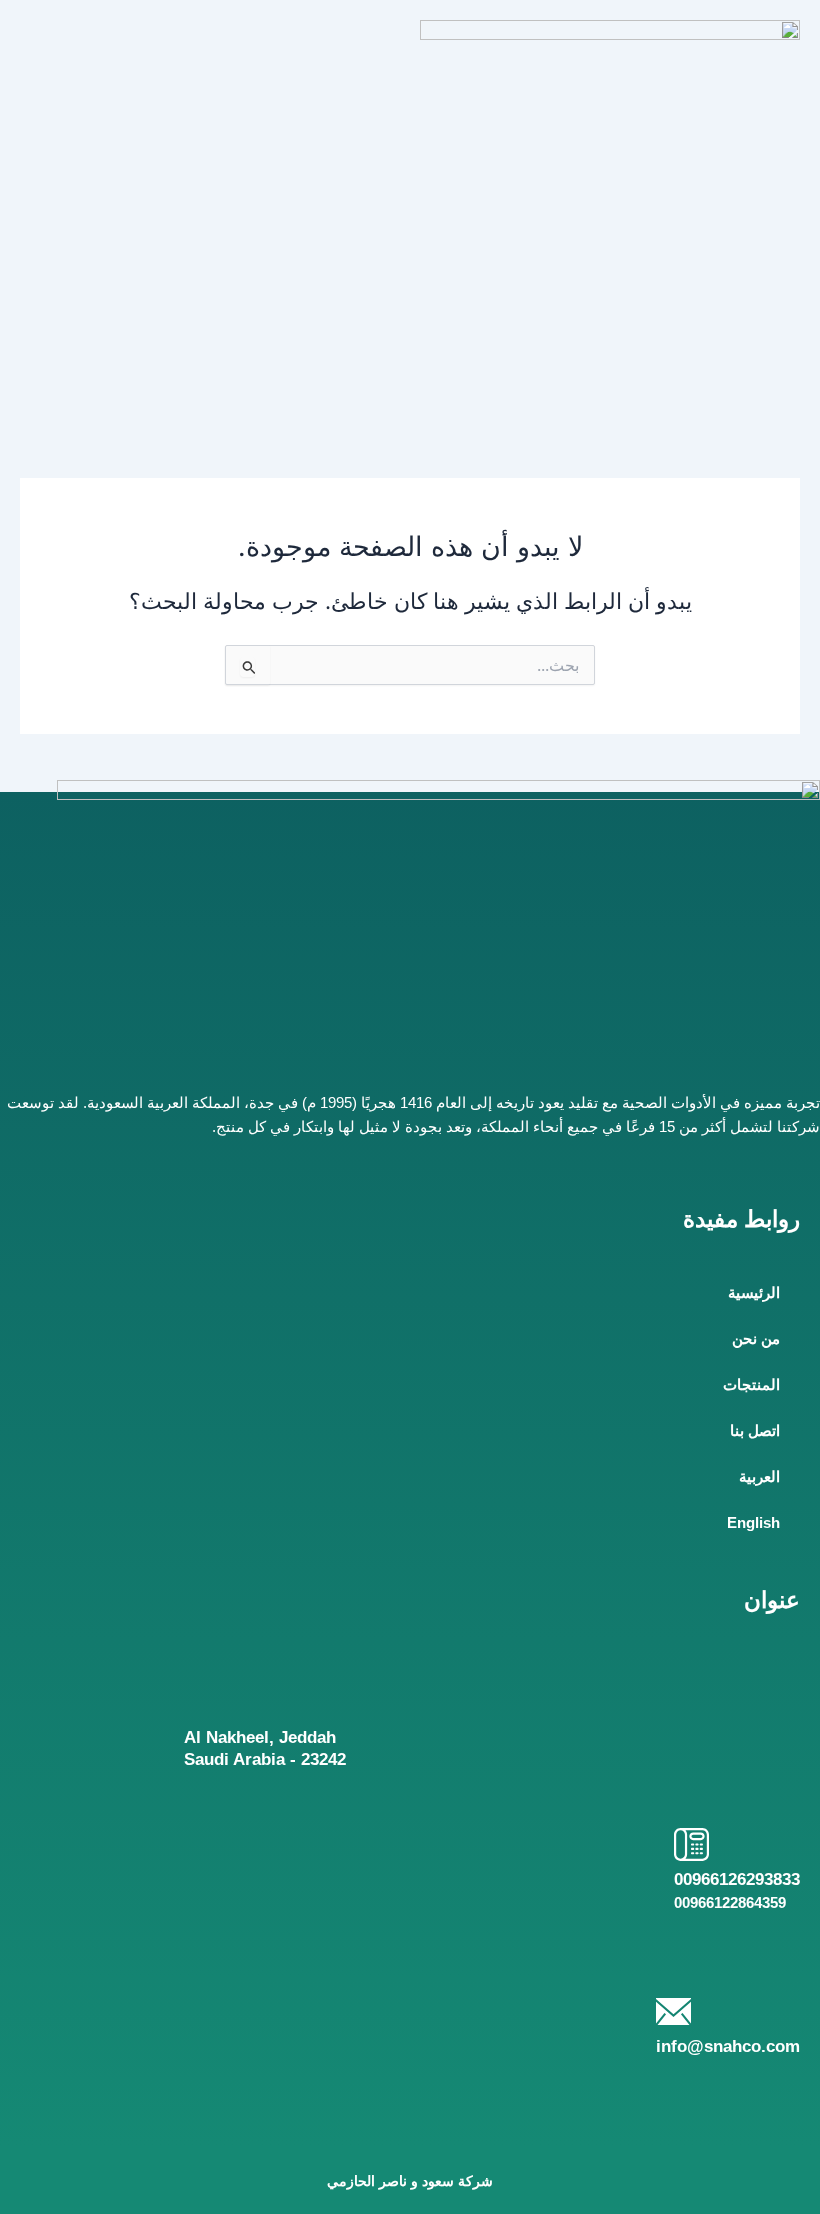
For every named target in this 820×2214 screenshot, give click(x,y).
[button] (210, 39)
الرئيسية (754, 1293)
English (753, 1523)
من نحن (756, 1339)
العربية (759, 1477)
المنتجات (751, 1385)
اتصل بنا (755, 1431)
